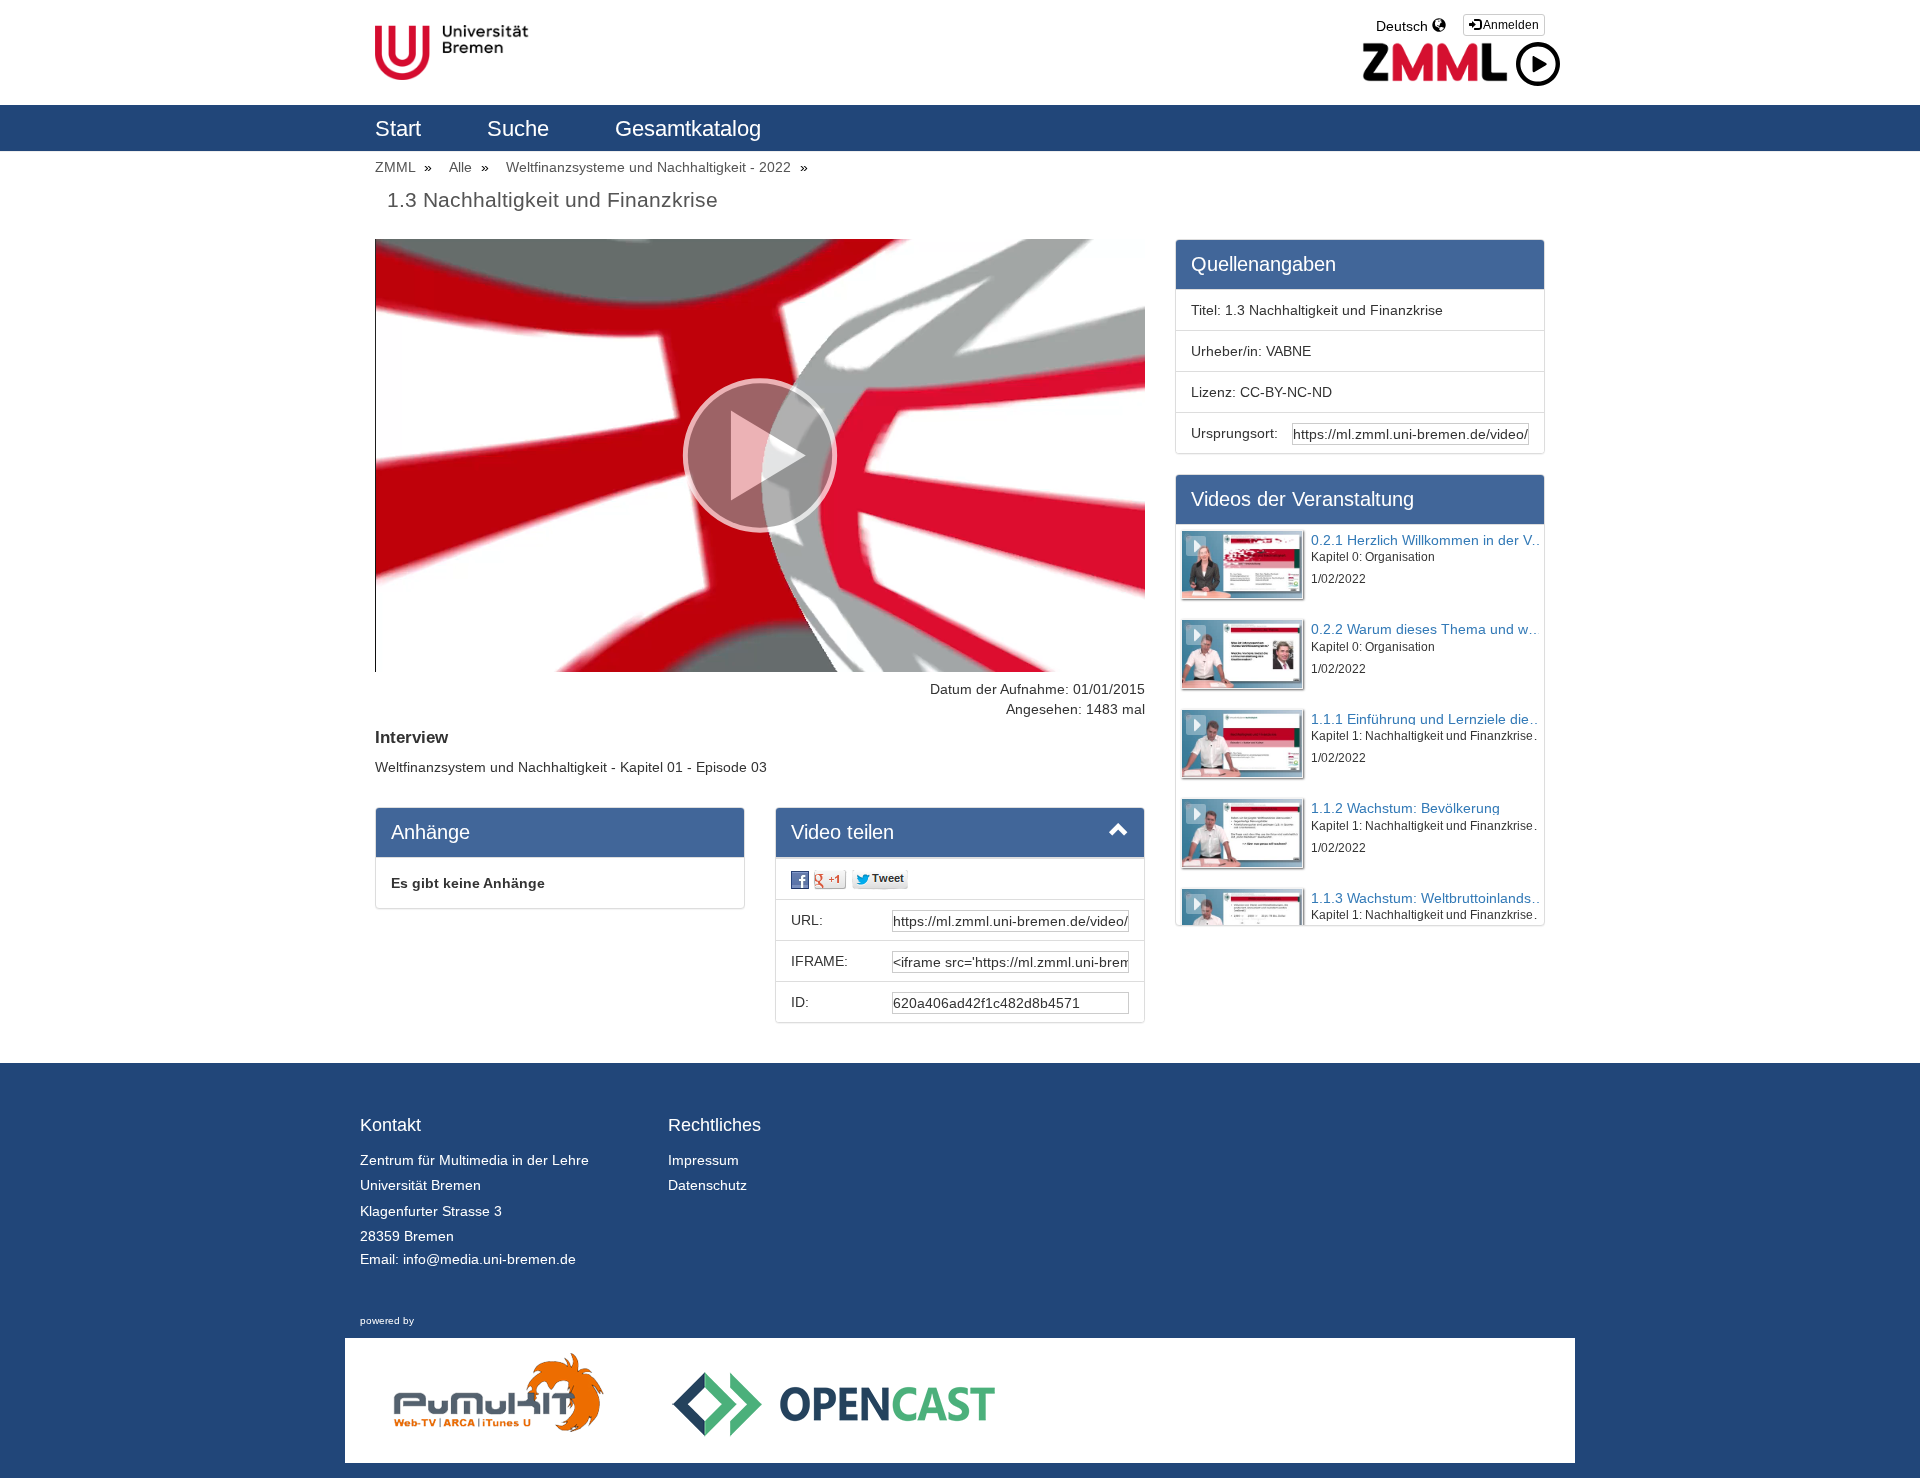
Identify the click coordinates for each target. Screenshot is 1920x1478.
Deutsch (1404, 26)
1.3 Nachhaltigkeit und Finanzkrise (552, 199)
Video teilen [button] (842, 832)
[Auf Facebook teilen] (800, 879)
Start (401, 128)
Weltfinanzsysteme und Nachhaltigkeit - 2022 (650, 167)
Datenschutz (707, 1185)
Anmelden (1510, 25)
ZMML (397, 167)
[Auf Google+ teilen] (830, 879)
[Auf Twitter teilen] (880, 879)
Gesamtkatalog (688, 128)
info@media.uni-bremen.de (489, 1259)
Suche (521, 128)
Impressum (703, 1160)
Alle (462, 167)
